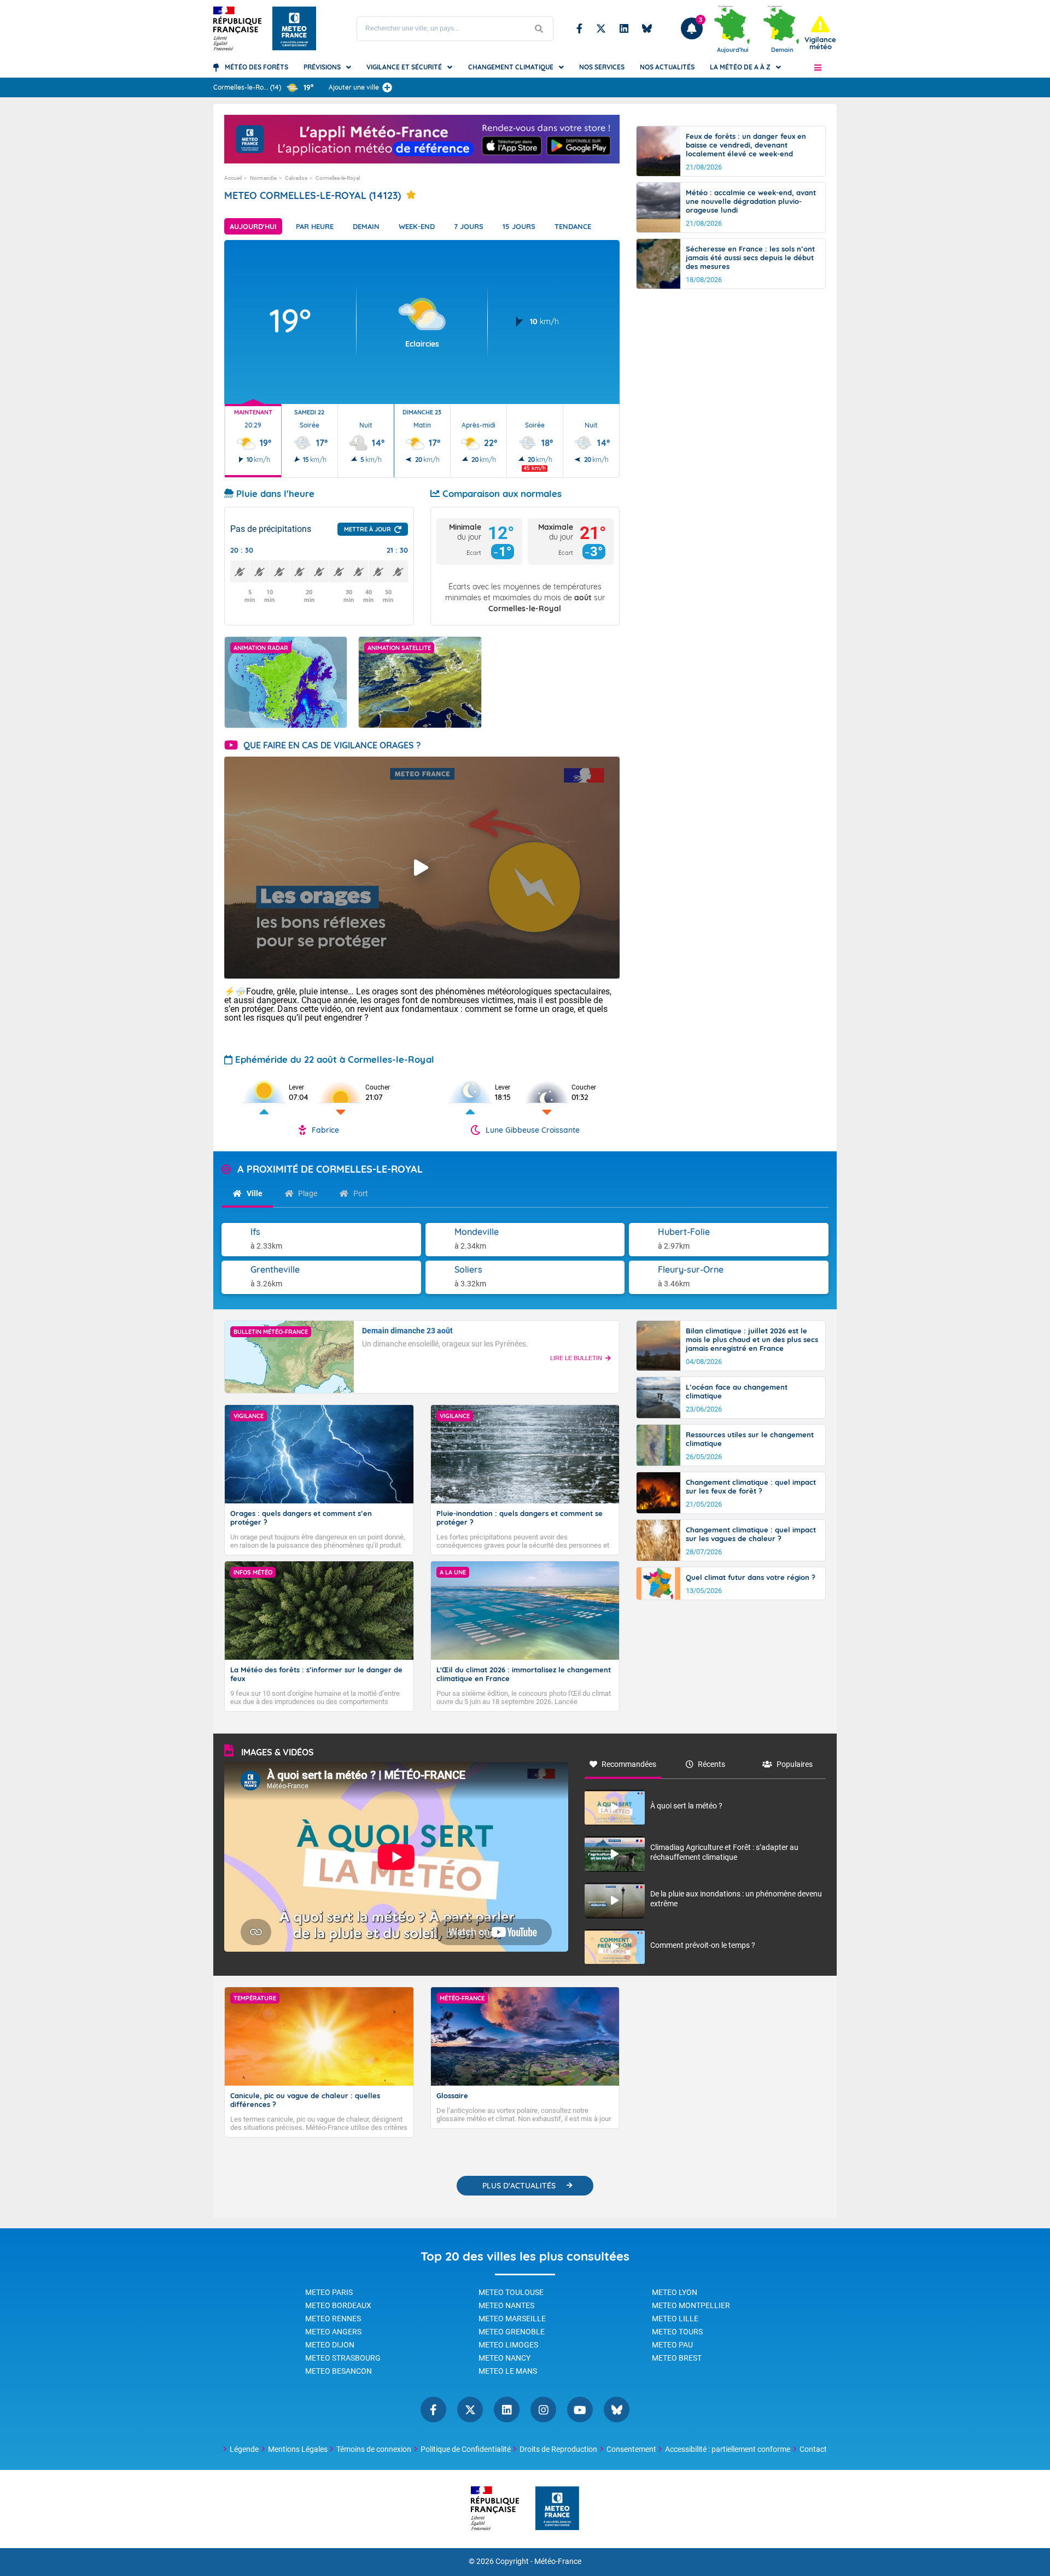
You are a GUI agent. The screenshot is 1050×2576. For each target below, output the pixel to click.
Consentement (631, 2449)
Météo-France (558, 2562)
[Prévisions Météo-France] (294, 28)
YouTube (580, 2410)
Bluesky (647, 28)
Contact (813, 2449)
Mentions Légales (298, 2449)
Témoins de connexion (374, 2449)
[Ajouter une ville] (387, 87)
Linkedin (624, 28)
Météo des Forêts (256, 67)
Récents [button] (711, 1764)
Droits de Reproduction (558, 2449)
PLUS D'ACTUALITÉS (519, 2186)
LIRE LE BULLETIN (576, 1358)
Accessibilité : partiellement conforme (728, 2449)
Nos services (602, 67)
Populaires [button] (795, 1764)
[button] (818, 67)
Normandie (263, 178)
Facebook (579, 28)
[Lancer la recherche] (539, 29)
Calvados (296, 178)
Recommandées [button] (629, 1764)
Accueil (233, 178)
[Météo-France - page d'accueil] (557, 2509)
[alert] (820, 33)
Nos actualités (667, 67)
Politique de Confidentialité (466, 2449)
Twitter (601, 28)
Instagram (543, 2410)
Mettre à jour (367, 529)
